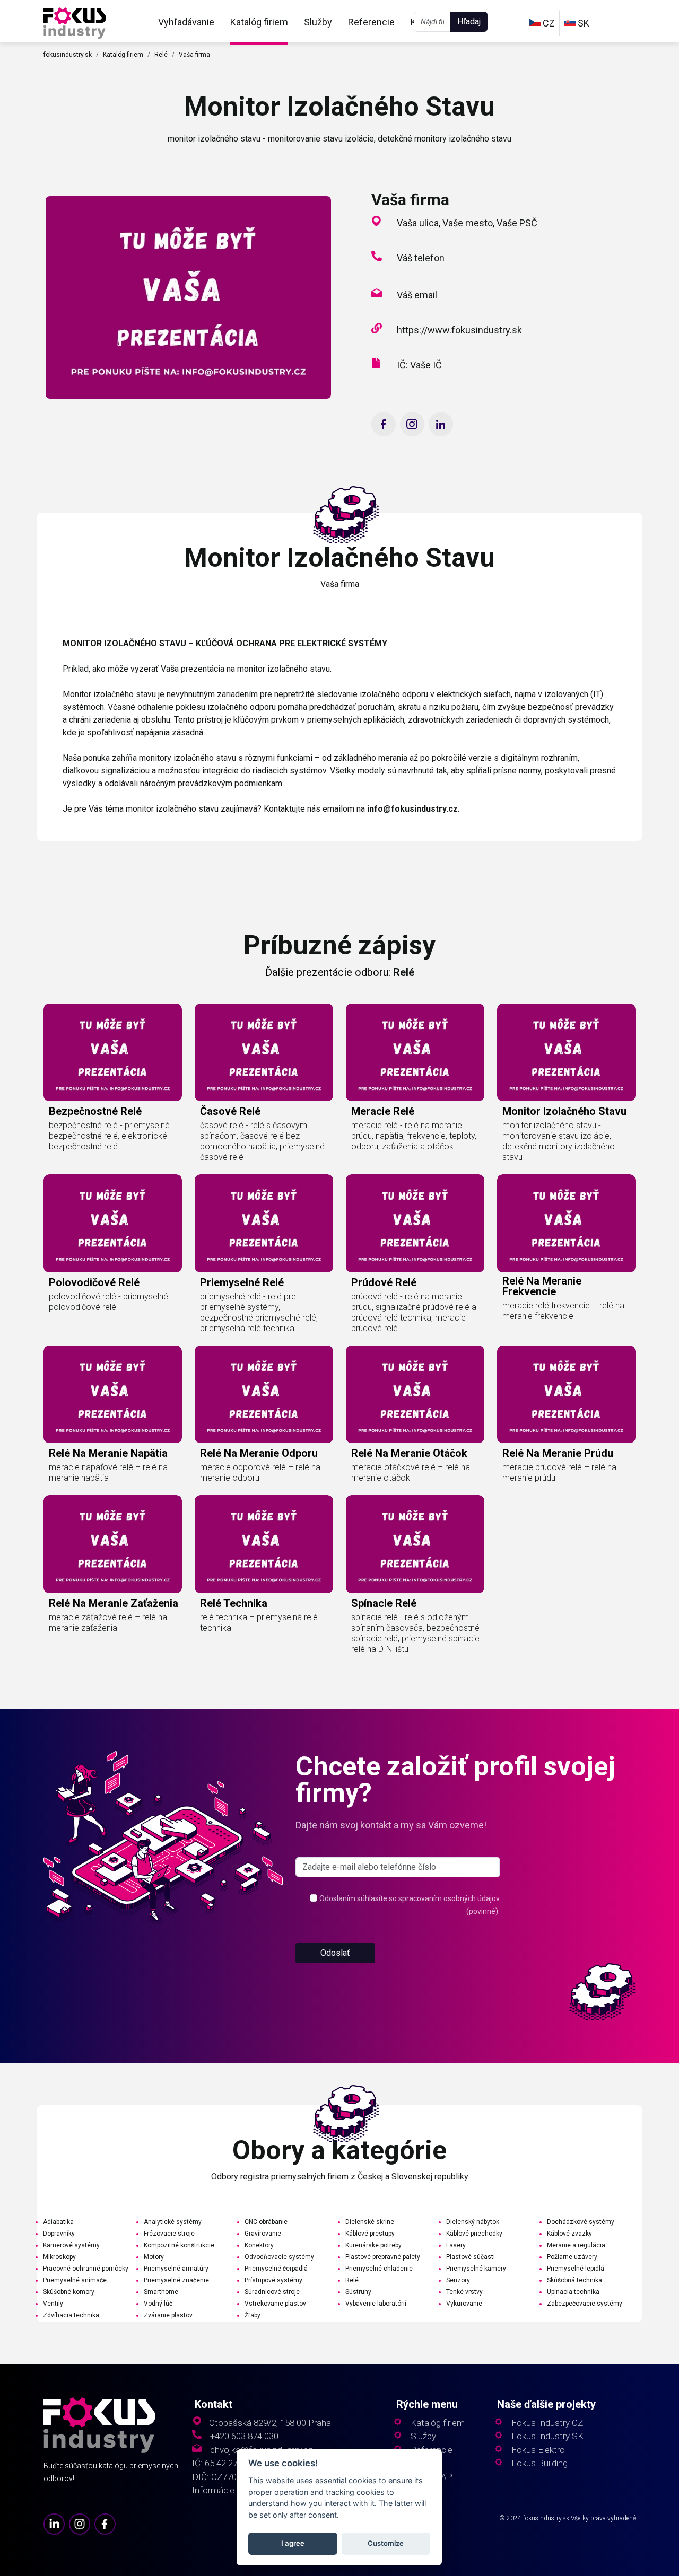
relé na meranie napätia (108, 1453)
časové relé (230, 1111)
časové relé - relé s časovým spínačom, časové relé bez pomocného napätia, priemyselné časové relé (262, 1141)
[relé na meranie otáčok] (415, 1394)
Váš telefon (421, 258)
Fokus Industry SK (547, 2436)
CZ (548, 23)
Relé (161, 55)
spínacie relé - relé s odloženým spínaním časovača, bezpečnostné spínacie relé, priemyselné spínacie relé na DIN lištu (415, 1633)
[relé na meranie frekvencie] (566, 1223)
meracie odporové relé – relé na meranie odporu (260, 1472)
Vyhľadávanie (186, 22)
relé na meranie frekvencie (542, 1286)
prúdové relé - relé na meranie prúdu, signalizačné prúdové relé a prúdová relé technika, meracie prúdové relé (414, 1312)
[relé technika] (264, 1544)
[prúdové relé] (415, 1223)
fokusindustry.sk (68, 55)
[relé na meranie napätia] (113, 1394)
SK (582, 23)
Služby (318, 22)
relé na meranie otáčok (409, 1453)
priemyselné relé (242, 1282)
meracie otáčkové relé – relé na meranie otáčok (411, 1472)
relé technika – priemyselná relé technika (259, 1623)
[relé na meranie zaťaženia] (113, 1544)
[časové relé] (264, 1052)
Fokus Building (539, 2463)
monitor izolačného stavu (564, 1111)
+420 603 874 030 (244, 2436)
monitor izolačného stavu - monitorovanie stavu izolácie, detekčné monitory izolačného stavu (559, 1141)
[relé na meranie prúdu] (566, 1394)
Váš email (417, 295)
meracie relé (383, 1111)
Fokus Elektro (538, 2450)
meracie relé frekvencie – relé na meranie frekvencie (563, 1311)
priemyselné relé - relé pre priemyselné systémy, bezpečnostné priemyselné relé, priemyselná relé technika (259, 1312)
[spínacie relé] (415, 1544)
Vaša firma (194, 55)
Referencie (371, 22)
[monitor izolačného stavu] (75, 22)
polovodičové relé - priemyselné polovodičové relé (108, 1302)
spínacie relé (384, 1603)
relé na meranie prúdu (558, 1453)
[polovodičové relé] (113, 1223)
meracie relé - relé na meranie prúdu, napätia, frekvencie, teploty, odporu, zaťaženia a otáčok (414, 1136)
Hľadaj (469, 21)
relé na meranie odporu (259, 1453)
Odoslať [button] (335, 1953)
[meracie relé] (415, 1052)
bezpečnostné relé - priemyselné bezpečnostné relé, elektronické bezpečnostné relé (109, 1136)
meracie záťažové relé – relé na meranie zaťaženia (108, 1623)
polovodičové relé (94, 1282)
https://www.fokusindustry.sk (459, 330)
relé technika (234, 1603)
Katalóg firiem (259, 22)
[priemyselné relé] (264, 1223)
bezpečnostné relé (95, 1111)
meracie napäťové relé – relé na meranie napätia (108, 1472)
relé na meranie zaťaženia (114, 1603)
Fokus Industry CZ (547, 2423)
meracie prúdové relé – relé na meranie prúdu (559, 1472)
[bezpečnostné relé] (113, 1052)
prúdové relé (384, 1282)
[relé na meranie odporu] (264, 1394)
